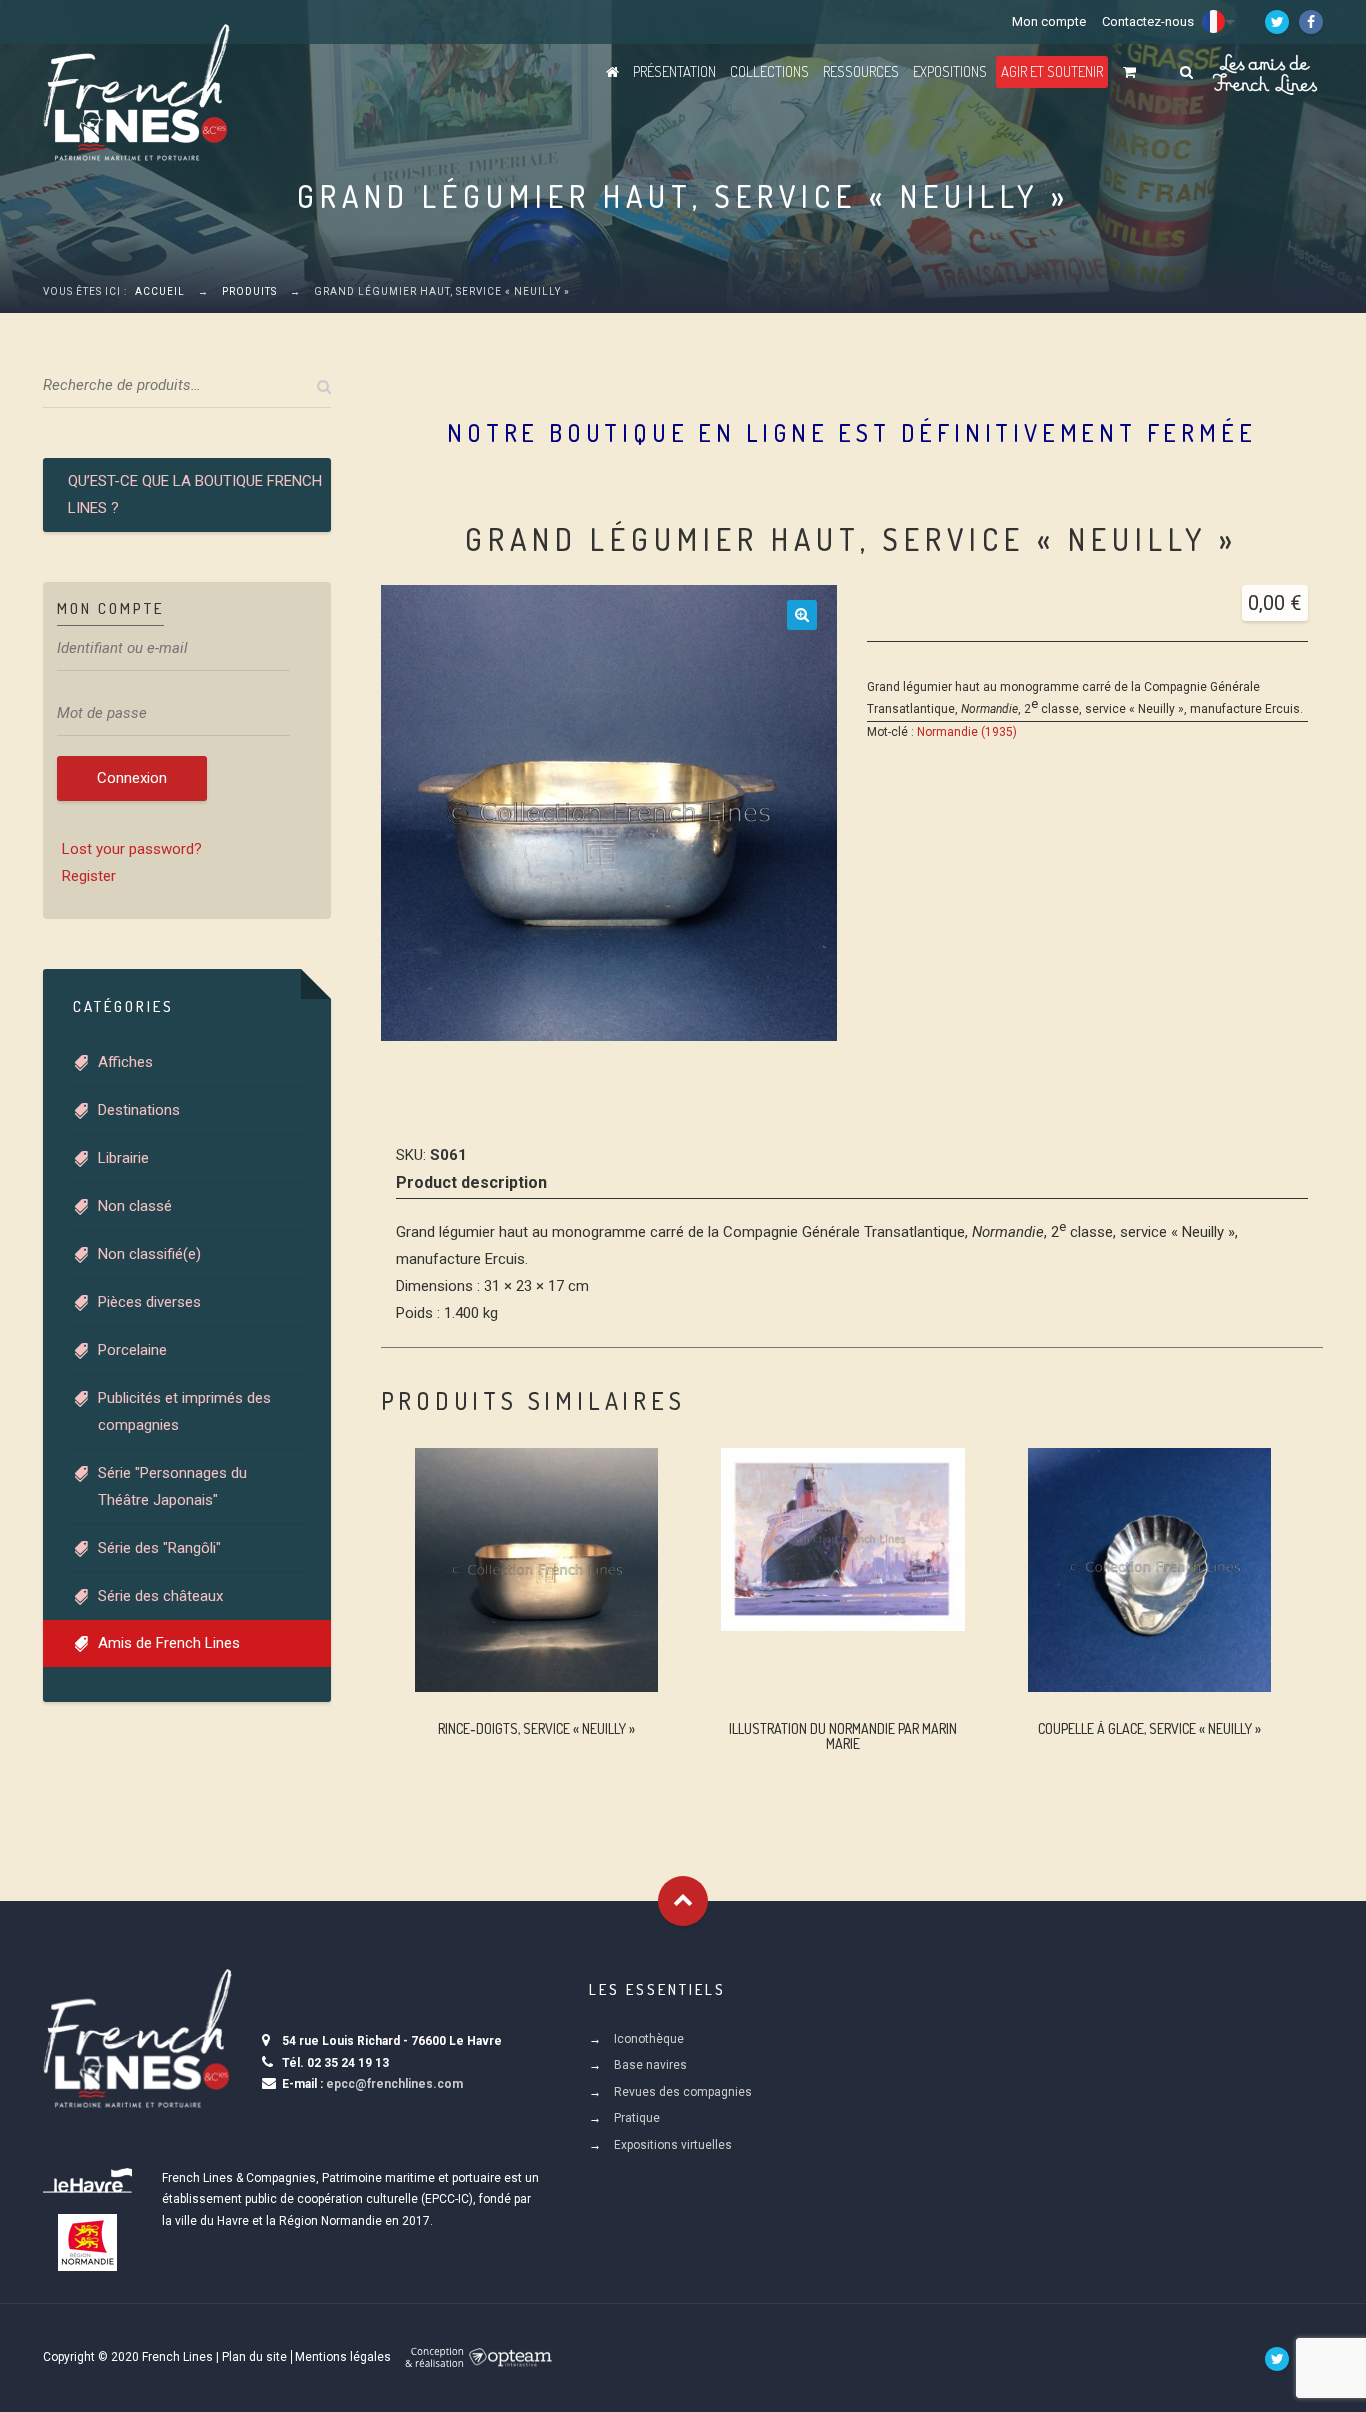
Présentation (674, 71)
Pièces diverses (149, 1302)
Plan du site (254, 2357)
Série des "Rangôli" (159, 1548)
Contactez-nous (1148, 21)
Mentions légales (343, 2357)
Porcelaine (132, 1350)
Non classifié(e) (149, 1254)
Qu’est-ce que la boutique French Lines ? (195, 494)
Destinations (139, 1110)
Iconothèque (649, 2039)
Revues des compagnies (683, 2092)
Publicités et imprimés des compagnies (184, 1411)
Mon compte (1049, 21)
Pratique (637, 2118)
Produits (249, 291)
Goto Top (683, 1901)
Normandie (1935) (967, 732)
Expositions (950, 71)
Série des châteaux (160, 1596)
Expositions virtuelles (673, 2145)
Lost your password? (132, 849)
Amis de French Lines (169, 1643)
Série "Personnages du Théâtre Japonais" (172, 1486)
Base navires (650, 2065)
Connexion (132, 778)
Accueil (160, 291)
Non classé (135, 1206)
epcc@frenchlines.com (394, 2084)
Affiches (125, 1062)
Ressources (861, 71)
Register (89, 876)
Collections (769, 71)
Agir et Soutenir (1052, 71)
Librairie (123, 1158)
